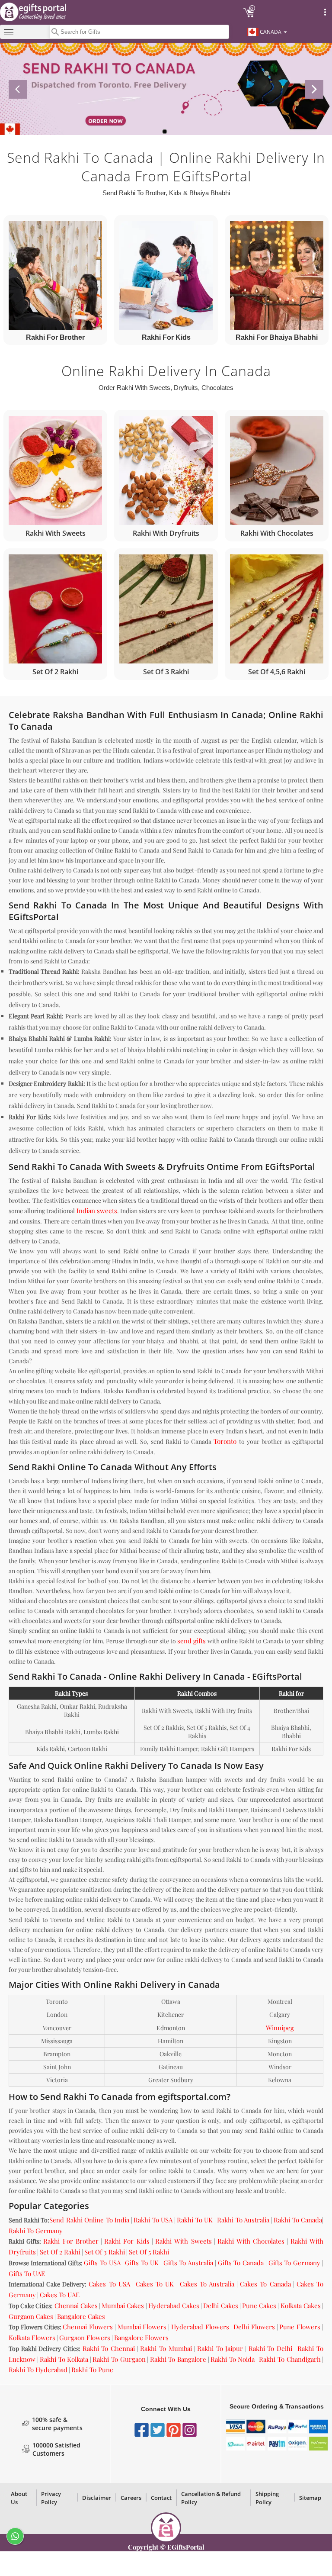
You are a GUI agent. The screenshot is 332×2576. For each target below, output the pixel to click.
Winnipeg (280, 2028)
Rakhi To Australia (243, 2220)
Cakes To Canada (265, 2284)
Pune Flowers (300, 2327)
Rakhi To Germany (36, 2231)
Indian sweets (97, 1211)
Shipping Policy (267, 2498)
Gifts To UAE (27, 2273)
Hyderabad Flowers (200, 2327)
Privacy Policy (51, 2498)
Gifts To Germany (295, 2263)
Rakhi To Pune (92, 2370)
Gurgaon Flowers (85, 2338)
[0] (249, 16)
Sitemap (310, 2498)
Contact (161, 2498)
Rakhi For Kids (127, 2241)
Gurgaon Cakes (31, 2316)
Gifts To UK (142, 2263)
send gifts (192, 1641)
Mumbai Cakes (123, 2306)
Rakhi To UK (195, 2220)
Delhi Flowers (254, 2327)
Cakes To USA (109, 2284)
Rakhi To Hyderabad (38, 2370)
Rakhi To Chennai (109, 2348)
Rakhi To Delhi (270, 2348)
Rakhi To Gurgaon (119, 2359)
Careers (131, 2498)
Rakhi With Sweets (183, 2241)
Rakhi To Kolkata (64, 2359)
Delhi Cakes (220, 2306)
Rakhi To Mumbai (166, 2348)
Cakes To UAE (60, 2295)
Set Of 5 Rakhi (149, 2252)
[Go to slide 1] (165, 132)
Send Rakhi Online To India (89, 2220)
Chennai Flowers (88, 2327)
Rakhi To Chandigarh (290, 2359)
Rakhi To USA (153, 2220)
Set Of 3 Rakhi (105, 2252)
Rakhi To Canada (298, 2220)
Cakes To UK (155, 2284)
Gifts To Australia (188, 2263)
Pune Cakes (259, 2306)
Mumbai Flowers (142, 2327)
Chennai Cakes (76, 2306)
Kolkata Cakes (301, 2306)
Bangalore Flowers (141, 2338)
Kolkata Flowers (32, 2338)
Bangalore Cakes (81, 2316)
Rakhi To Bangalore (178, 2359)
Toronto (225, 1441)
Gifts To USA (102, 2263)
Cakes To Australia (207, 2284)
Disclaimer (97, 2498)
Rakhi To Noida (233, 2359)
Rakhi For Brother (71, 2241)
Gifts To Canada (241, 2263)
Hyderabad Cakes (174, 2306)
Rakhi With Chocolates (251, 2241)
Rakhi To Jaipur (220, 2348)
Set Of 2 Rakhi (60, 2252)
